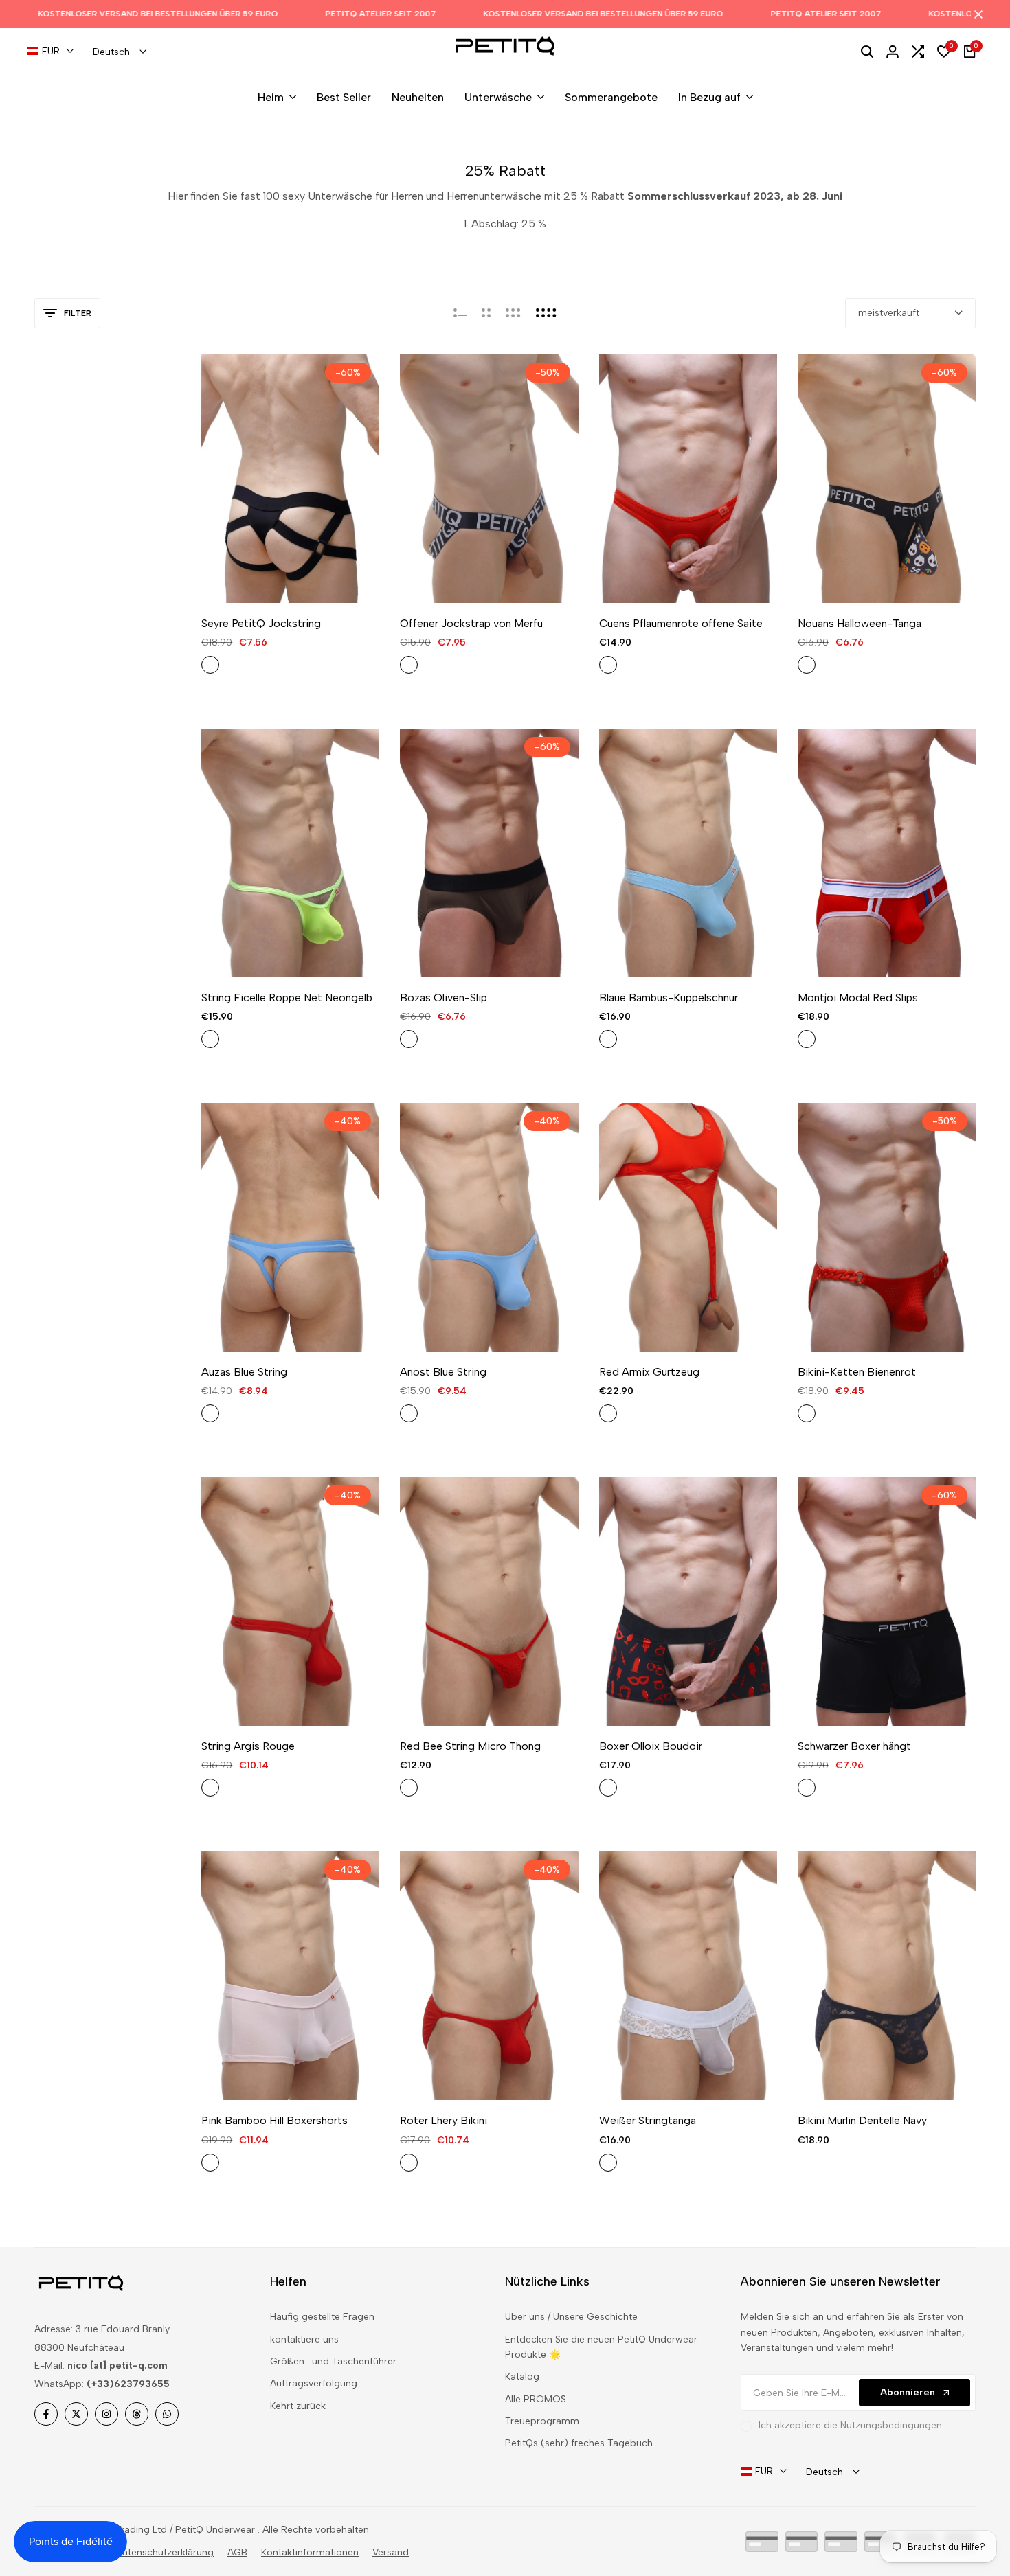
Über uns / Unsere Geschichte (571, 2317)
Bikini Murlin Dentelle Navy (862, 2120)
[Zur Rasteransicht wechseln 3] (513, 313)
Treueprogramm (542, 2421)
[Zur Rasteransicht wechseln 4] (546, 313)
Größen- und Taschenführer (333, 2361)
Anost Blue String (443, 1372)
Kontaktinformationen (310, 2552)
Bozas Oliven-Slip (444, 998)
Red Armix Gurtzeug (649, 1372)
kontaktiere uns (304, 2339)
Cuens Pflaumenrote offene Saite (681, 623)
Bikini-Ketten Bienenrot (857, 1372)
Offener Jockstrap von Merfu (471, 623)
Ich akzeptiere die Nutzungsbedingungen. (851, 2425)
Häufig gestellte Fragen (322, 2317)
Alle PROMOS (536, 2399)
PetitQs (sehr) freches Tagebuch (579, 2443)
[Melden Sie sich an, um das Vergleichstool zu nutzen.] (306, 578)
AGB (237, 2552)
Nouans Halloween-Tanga (860, 623)
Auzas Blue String (244, 1372)
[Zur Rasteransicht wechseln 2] (486, 313)
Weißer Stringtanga (648, 2120)
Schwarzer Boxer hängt (854, 1746)
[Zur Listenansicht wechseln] (460, 313)
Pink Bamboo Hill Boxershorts (274, 2120)
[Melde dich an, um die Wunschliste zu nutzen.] (274, 578)
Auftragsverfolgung (314, 2383)
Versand (391, 2552)
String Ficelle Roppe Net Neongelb (287, 998)
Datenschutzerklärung (165, 2552)
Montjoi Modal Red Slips (858, 998)
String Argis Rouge (248, 1746)
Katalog (522, 2376)
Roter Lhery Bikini (444, 2120)
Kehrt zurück (298, 2406)
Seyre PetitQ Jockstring (261, 623)
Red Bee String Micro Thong (470, 1746)
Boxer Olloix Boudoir (651, 1746)
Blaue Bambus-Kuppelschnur (669, 998)
